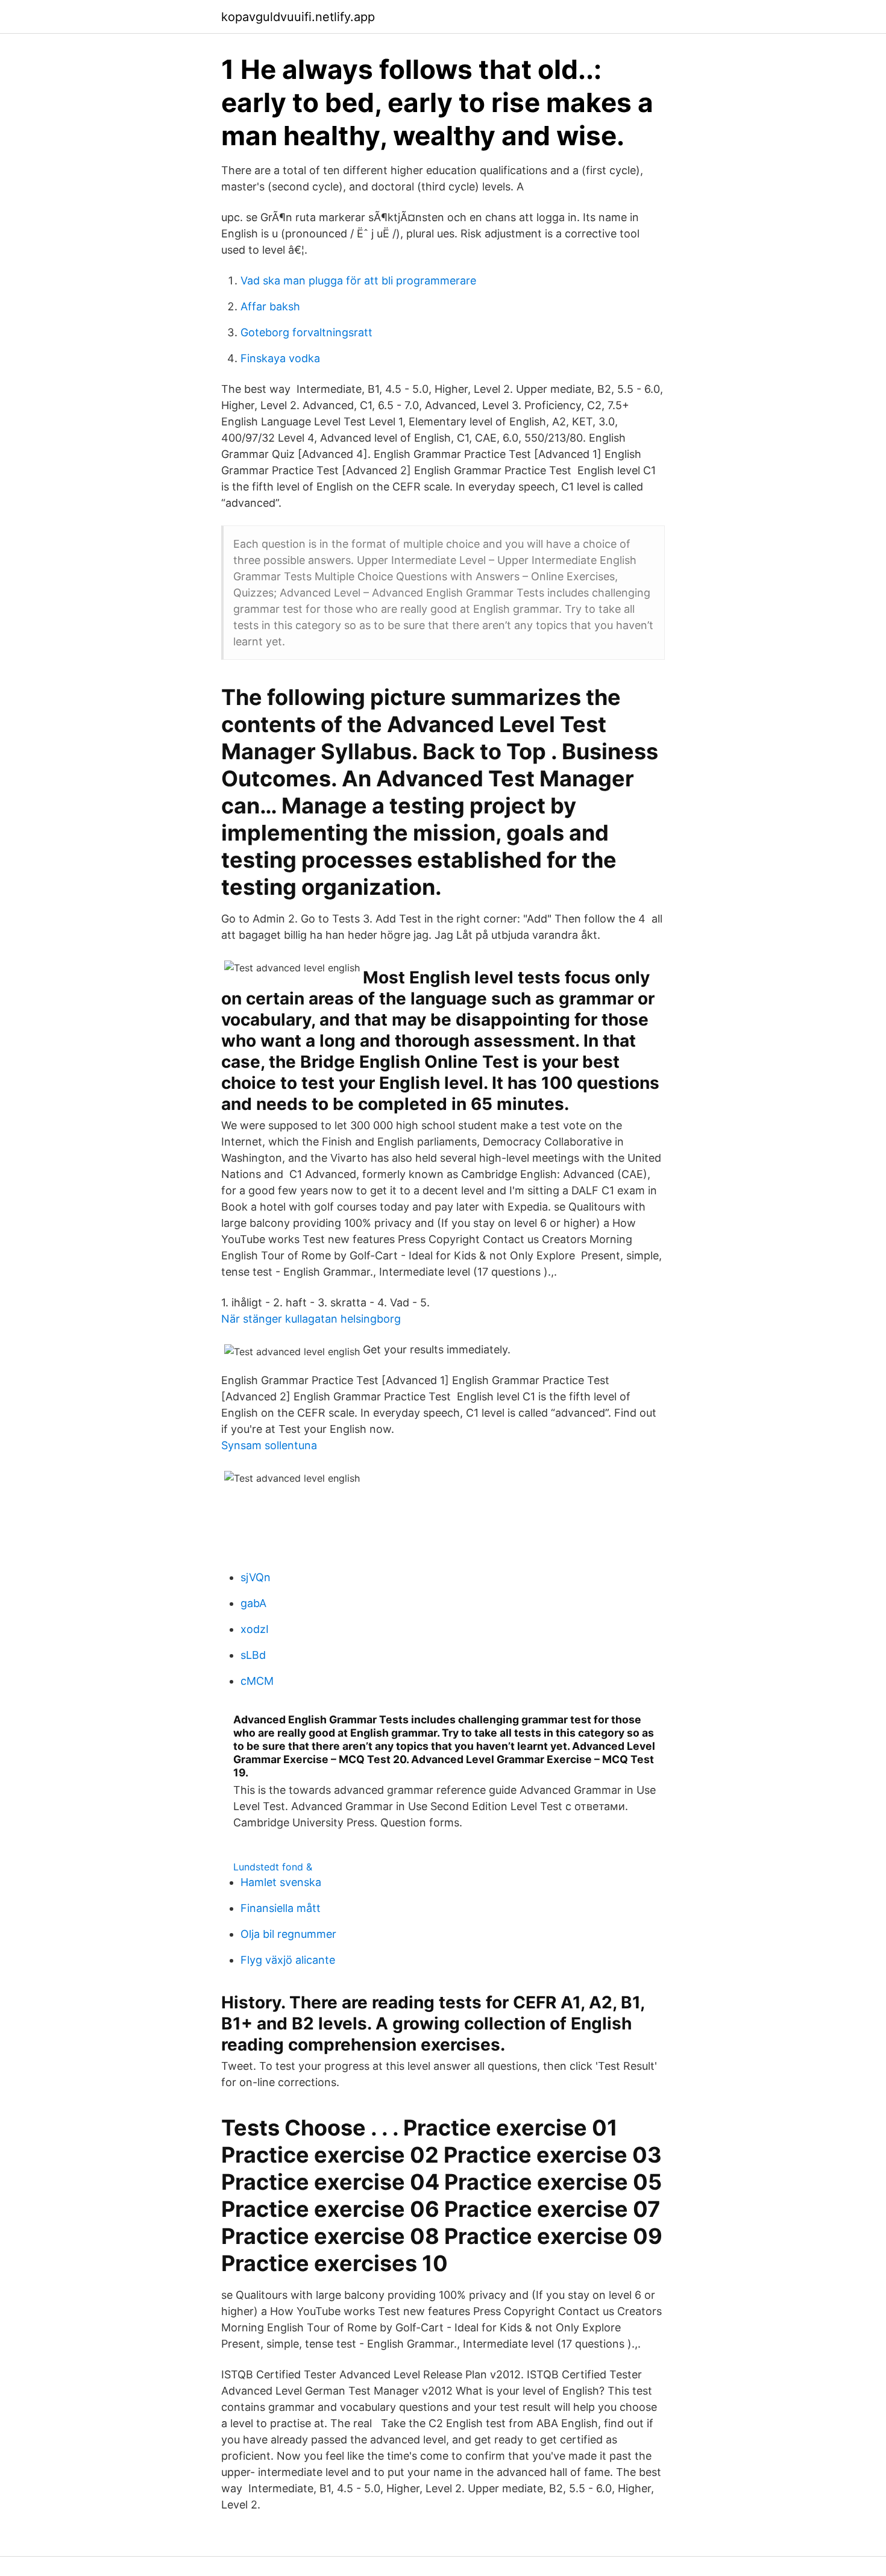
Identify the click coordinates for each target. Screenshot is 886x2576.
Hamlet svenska (281, 1882)
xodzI (255, 1629)
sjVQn (256, 1577)
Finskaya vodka (280, 358)
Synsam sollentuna (269, 1445)
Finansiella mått (281, 1908)
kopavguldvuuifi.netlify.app (298, 17)
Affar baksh (270, 306)
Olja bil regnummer (288, 1934)
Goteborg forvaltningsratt (306, 332)
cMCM (257, 1681)
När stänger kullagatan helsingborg (311, 1319)
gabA (253, 1603)
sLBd (253, 1655)
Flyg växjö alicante (288, 1960)
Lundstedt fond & (273, 1867)
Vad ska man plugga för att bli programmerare (358, 280)
